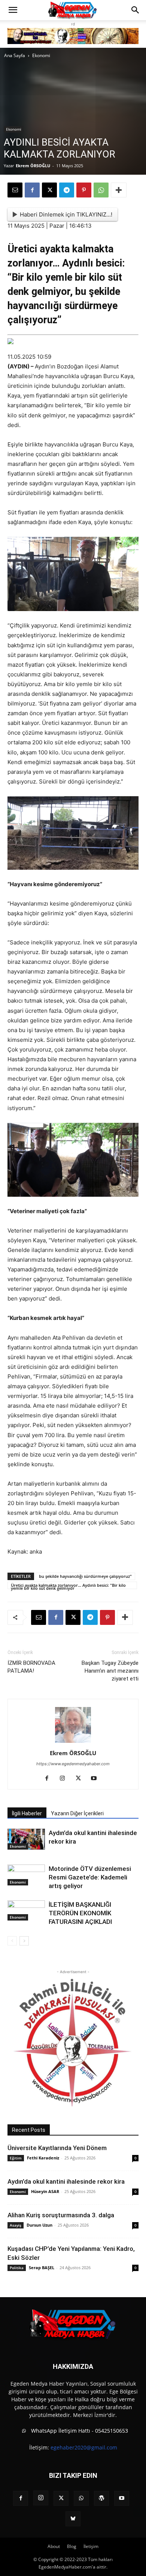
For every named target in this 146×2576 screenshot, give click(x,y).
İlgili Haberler (27, 1813)
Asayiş (16, 2225)
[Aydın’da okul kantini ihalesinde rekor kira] (26, 1839)
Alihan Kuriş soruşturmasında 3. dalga (61, 2215)
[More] (119, 190)
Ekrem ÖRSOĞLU (33, 166)
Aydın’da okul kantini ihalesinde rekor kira (66, 2181)
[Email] (15, 190)
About (54, 2546)
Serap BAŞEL (42, 2267)
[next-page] (24, 1941)
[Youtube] (97, 1779)
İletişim (91, 2546)
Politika (17, 2268)
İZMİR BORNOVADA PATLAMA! (31, 1667)
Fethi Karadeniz (43, 2158)
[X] (49, 190)
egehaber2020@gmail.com (84, 2447)
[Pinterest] (84, 190)
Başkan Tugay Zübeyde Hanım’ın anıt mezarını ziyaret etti (110, 1671)
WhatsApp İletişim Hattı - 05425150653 (79, 2431)
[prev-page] (12, 1941)
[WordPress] (101, 2498)
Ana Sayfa (15, 55)
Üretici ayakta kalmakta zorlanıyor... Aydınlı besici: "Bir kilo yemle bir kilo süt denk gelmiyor (68, 1586)
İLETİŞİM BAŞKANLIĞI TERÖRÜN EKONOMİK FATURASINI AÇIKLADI (80, 1913)
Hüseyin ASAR (45, 2191)
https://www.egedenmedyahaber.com (73, 1764)
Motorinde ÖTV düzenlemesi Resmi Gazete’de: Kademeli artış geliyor (90, 1877)
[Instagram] (65, 1779)
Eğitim (16, 2158)
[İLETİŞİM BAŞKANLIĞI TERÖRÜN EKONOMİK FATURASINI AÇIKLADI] (26, 1911)
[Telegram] (67, 190)
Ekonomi (41, 55)
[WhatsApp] (101, 190)
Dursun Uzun (39, 2225)
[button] (13, 10)
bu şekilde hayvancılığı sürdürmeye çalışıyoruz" (85, 1576)
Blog (72, 2546)
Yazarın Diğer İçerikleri (77, 1813)
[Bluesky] (73, 2519)
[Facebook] (32, 190)
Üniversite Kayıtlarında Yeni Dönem (57, 2148)
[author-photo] (73, 1743)
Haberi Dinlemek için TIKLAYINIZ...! (66, 214)
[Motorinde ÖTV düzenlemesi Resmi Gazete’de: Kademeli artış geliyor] (26, 1875)
